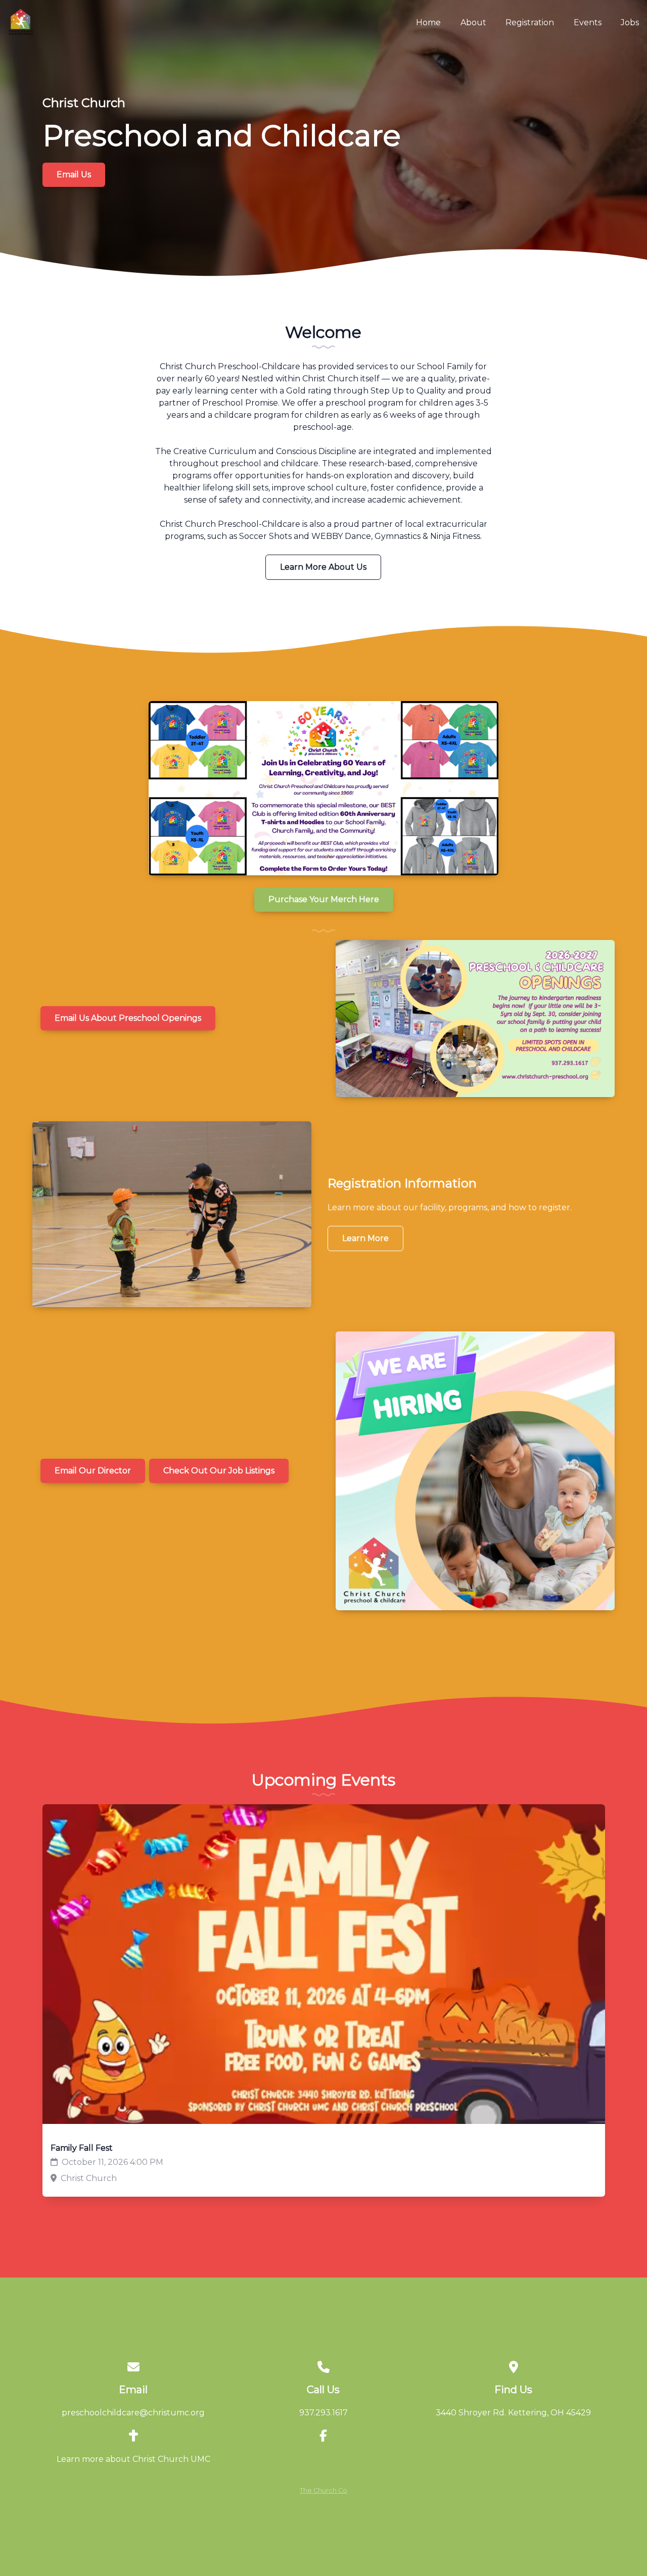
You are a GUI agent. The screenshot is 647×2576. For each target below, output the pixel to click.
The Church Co (323, 2490)
